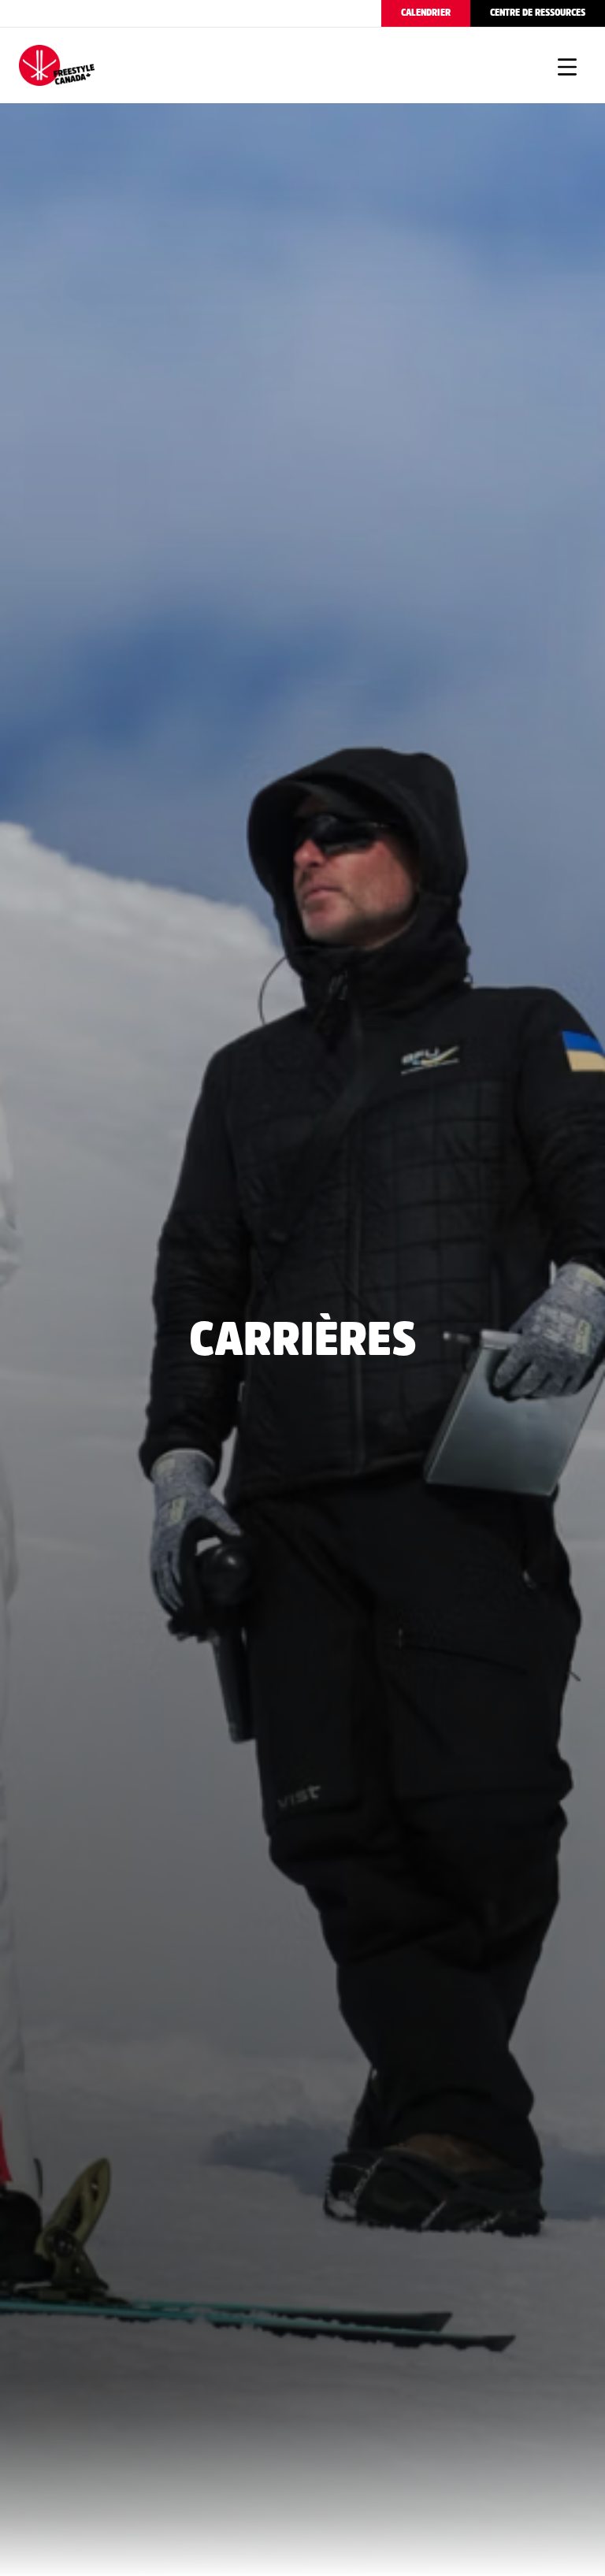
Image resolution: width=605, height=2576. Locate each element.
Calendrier (426, 13)
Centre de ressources (538, 13)
